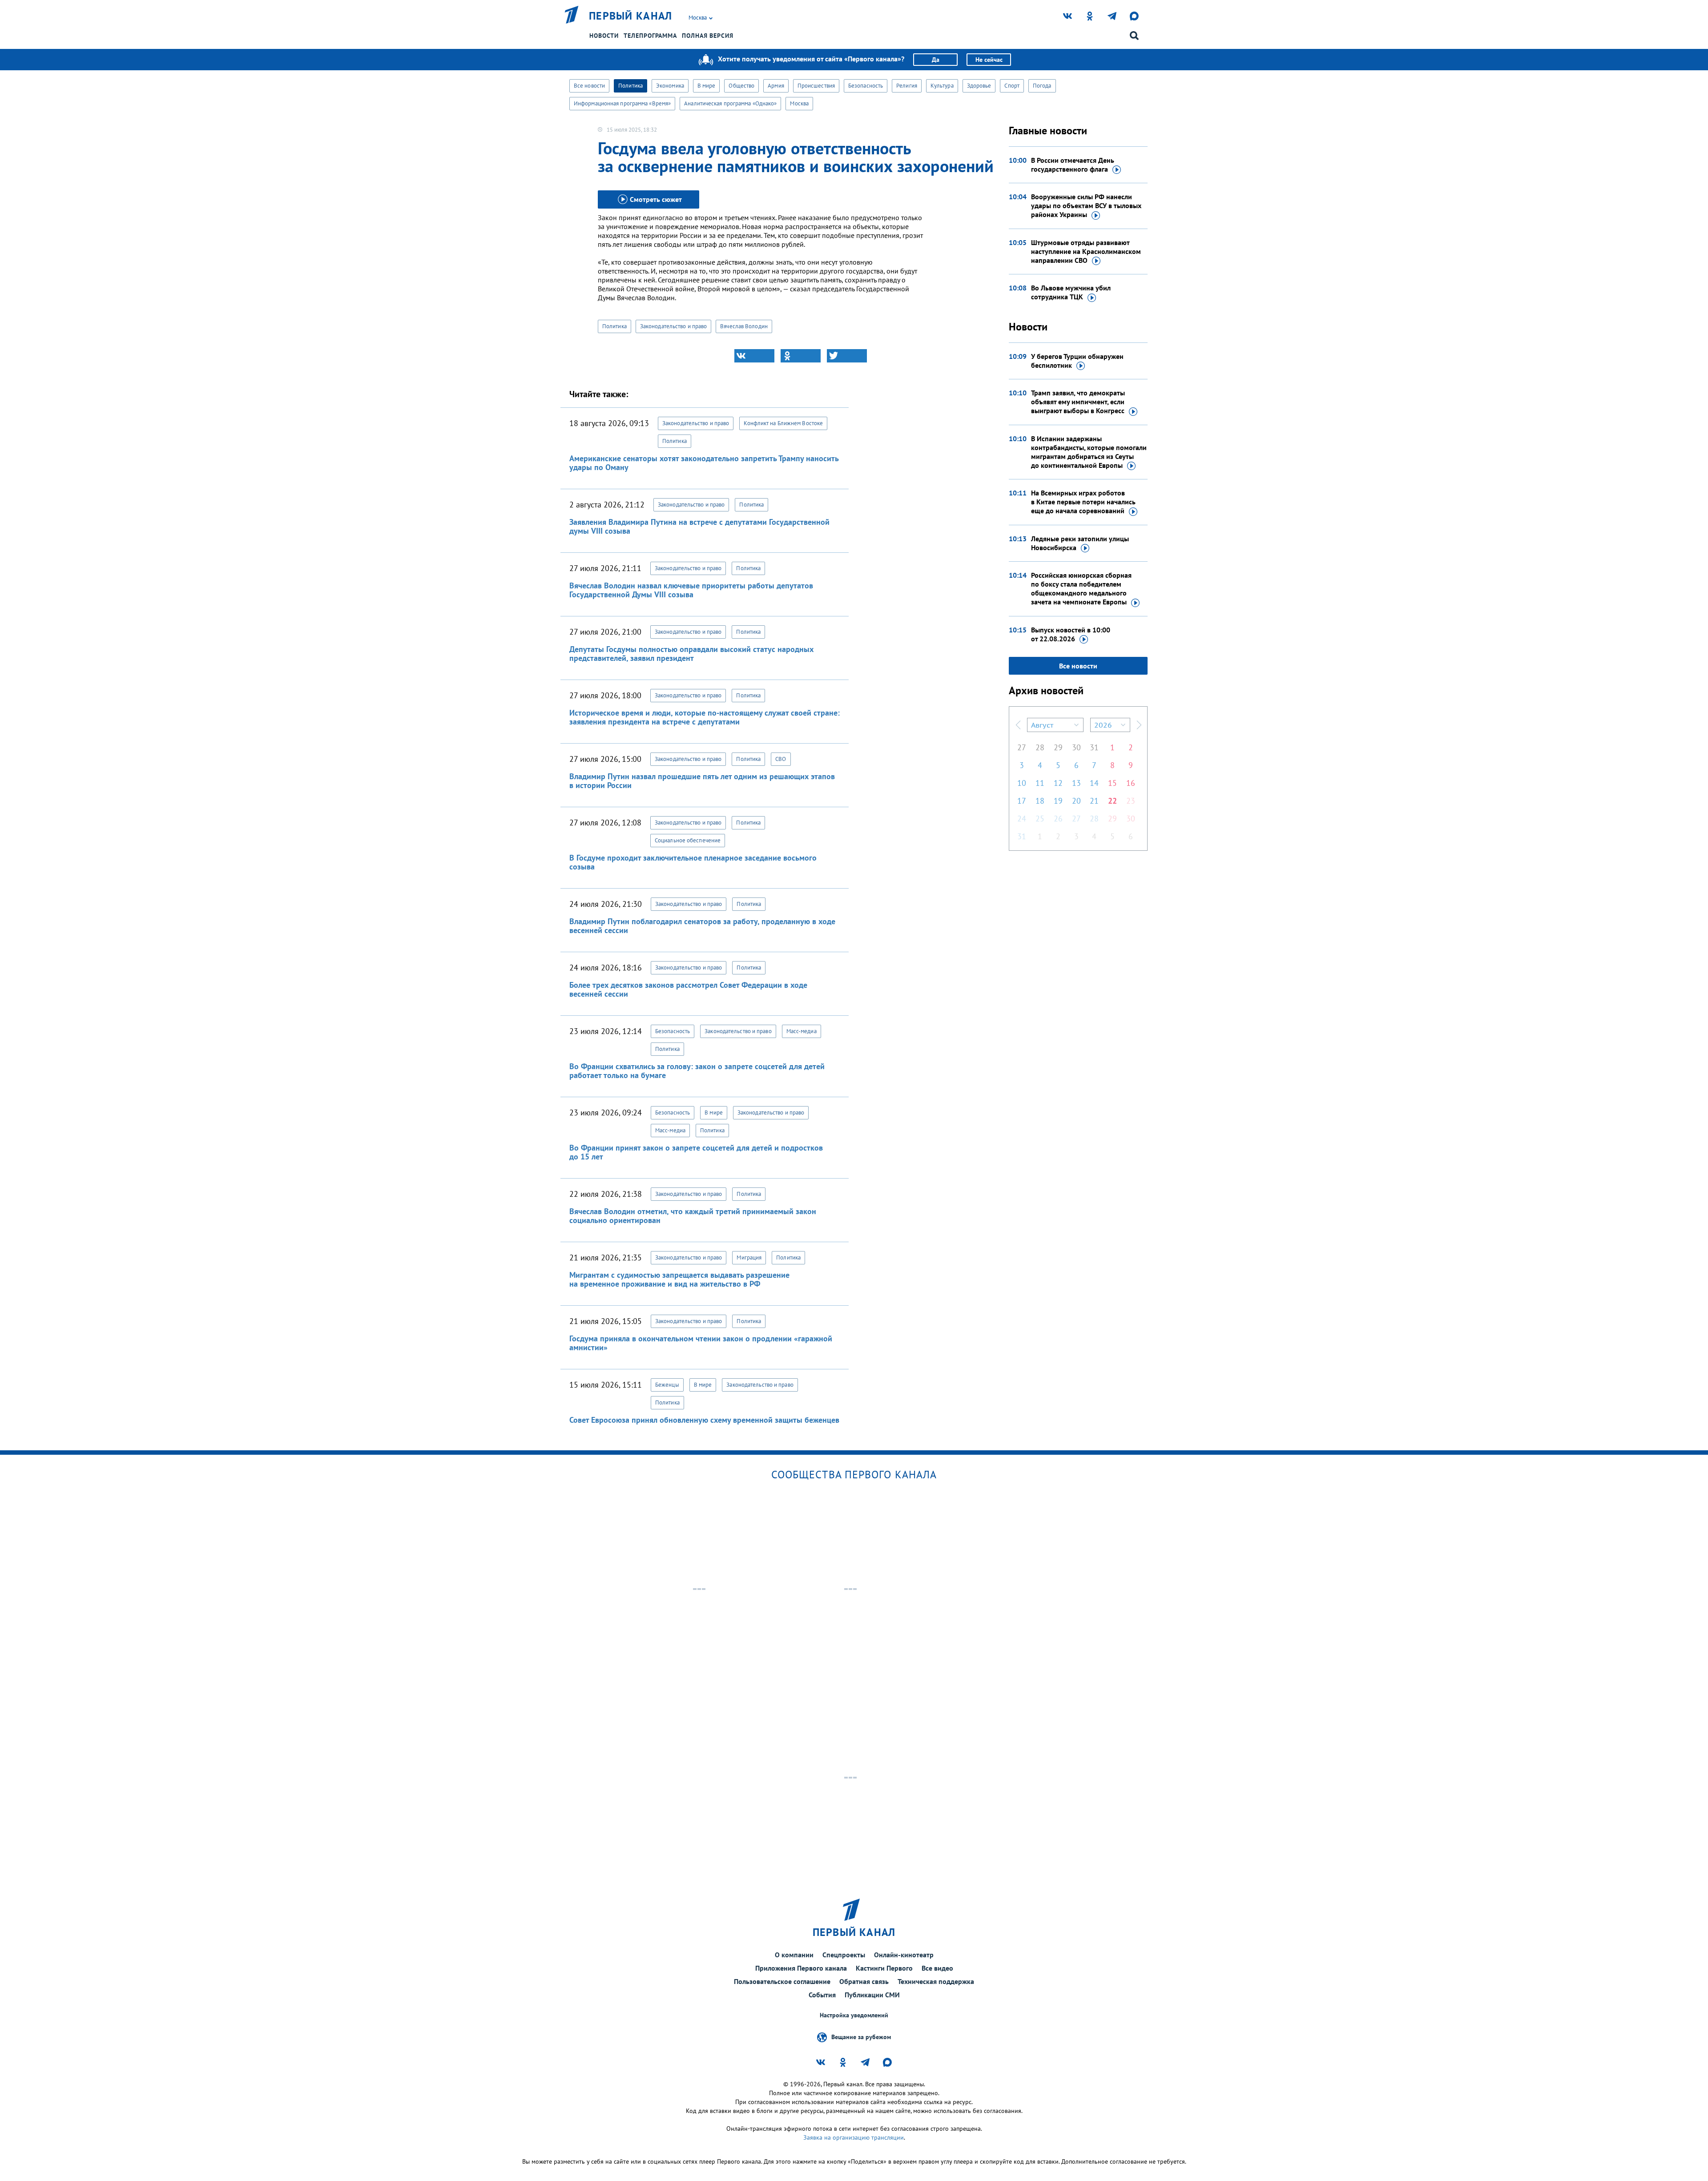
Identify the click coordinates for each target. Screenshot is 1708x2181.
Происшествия (816, 86)
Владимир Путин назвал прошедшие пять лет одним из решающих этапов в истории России (702, 781)
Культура (942, 86)
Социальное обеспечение (688, 840)
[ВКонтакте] (754, 356)
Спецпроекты (844, 1955)
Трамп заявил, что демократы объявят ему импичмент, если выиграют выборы (1078, 402)
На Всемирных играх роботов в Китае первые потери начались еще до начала (1083, 502)
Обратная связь (864, 1981)
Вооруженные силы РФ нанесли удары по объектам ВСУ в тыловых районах (1086, 205)
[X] (847, 356)
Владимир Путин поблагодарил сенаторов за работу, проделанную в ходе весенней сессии (702, 926)
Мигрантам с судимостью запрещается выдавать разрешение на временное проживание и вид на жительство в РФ (679, 1279)
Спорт (1012, 86)
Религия (907, 86)
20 (1076, 801)
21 (1094, 801)
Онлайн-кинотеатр (904, 1955)
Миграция (749, 1257)
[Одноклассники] (801, 356)
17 (1022, 801)
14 (1094, 783)
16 (1131, 783)
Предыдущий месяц (1018, 725)
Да (936, 60)
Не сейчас (989, 60)
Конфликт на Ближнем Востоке (783, 423)
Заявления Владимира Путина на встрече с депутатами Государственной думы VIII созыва (699, 526)
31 (1094, 747)
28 (1040, 747)
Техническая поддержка (936, 1981)
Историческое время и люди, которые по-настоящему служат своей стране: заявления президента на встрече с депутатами (705, 717)
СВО (781, 759)
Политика (630, 86)
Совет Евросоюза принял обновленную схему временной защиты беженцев (704, 1420)
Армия (776, 86)
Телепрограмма (650, 36)
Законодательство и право (673, 326)
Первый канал (631, 16)
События (822, 1995)
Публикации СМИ (872, 1995)
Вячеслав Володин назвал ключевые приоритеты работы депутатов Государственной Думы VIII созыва (691, 590)
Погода (1042, 86)
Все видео (937, 1968)
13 (1076, 783)
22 (1112, 801)
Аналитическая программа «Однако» (730, 103)
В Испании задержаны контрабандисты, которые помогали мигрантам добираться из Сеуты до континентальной (1089, 452)
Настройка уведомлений (854, 2015)
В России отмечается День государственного (1073, 165)
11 (1040, 783)
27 (1022, 747)
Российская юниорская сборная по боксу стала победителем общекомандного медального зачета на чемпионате (1081, 588)
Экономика (670, 86)
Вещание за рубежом (861, 2037)
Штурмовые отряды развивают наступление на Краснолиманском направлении (1086, 251)
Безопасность (866, 86)
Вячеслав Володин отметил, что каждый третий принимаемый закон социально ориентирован (693, 1216)
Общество (741, 86)
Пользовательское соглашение (782, 1981)
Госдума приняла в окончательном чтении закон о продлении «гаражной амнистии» (701, 1343)
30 (1076, 747)
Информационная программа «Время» (622, 103)
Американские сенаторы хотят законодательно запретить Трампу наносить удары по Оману (704, 463)
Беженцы (667, 1385)
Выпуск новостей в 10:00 (1071, 634)
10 (1022, 783)
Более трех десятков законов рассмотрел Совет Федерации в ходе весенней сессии (688, 989)
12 (1058, 783)
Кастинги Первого (884, 1968)
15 (1112, 783)
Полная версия (708, 36)
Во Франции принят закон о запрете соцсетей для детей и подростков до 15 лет (696, 1152)
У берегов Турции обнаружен (1077, 361)
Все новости (589, 86)
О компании (794, 1955)
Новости (604, 36)
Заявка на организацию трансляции (854, 2137)
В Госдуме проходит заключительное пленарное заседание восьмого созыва (693, 862)
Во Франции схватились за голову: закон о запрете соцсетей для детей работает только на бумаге (697, 1071)
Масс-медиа (802, 1031)
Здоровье (979, 86)
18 (1040, 801)
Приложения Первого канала (801, 1968)
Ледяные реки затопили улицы (1080, 543)
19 (1058, 801)
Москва (799, 103)
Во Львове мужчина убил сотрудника (1071, 292)
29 (1058, 747)
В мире (707, 86)
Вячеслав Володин (744, 326)
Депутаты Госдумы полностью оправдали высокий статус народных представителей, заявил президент (691, 654)
